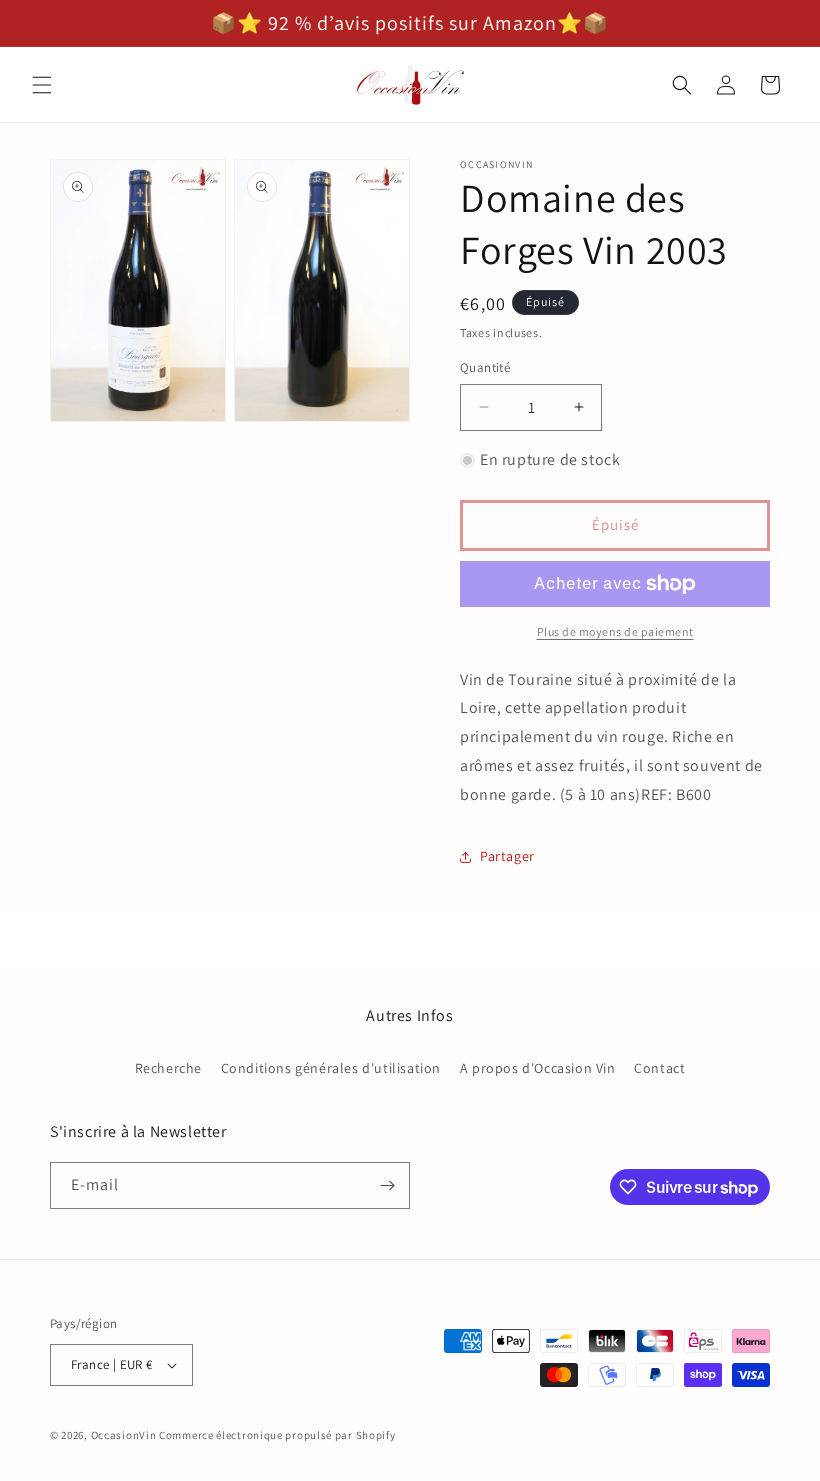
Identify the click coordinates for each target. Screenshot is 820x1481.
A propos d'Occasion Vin (538, 1068)
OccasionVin (124, 1435)
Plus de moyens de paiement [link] (615, 631)
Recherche (168, 1068)
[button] (42, 85)
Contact (659, 1068)
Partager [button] (507, 856)
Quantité (485, 367)
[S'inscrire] (387, 1185)
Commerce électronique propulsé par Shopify (277, 1435)
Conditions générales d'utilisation (331, 1068)
